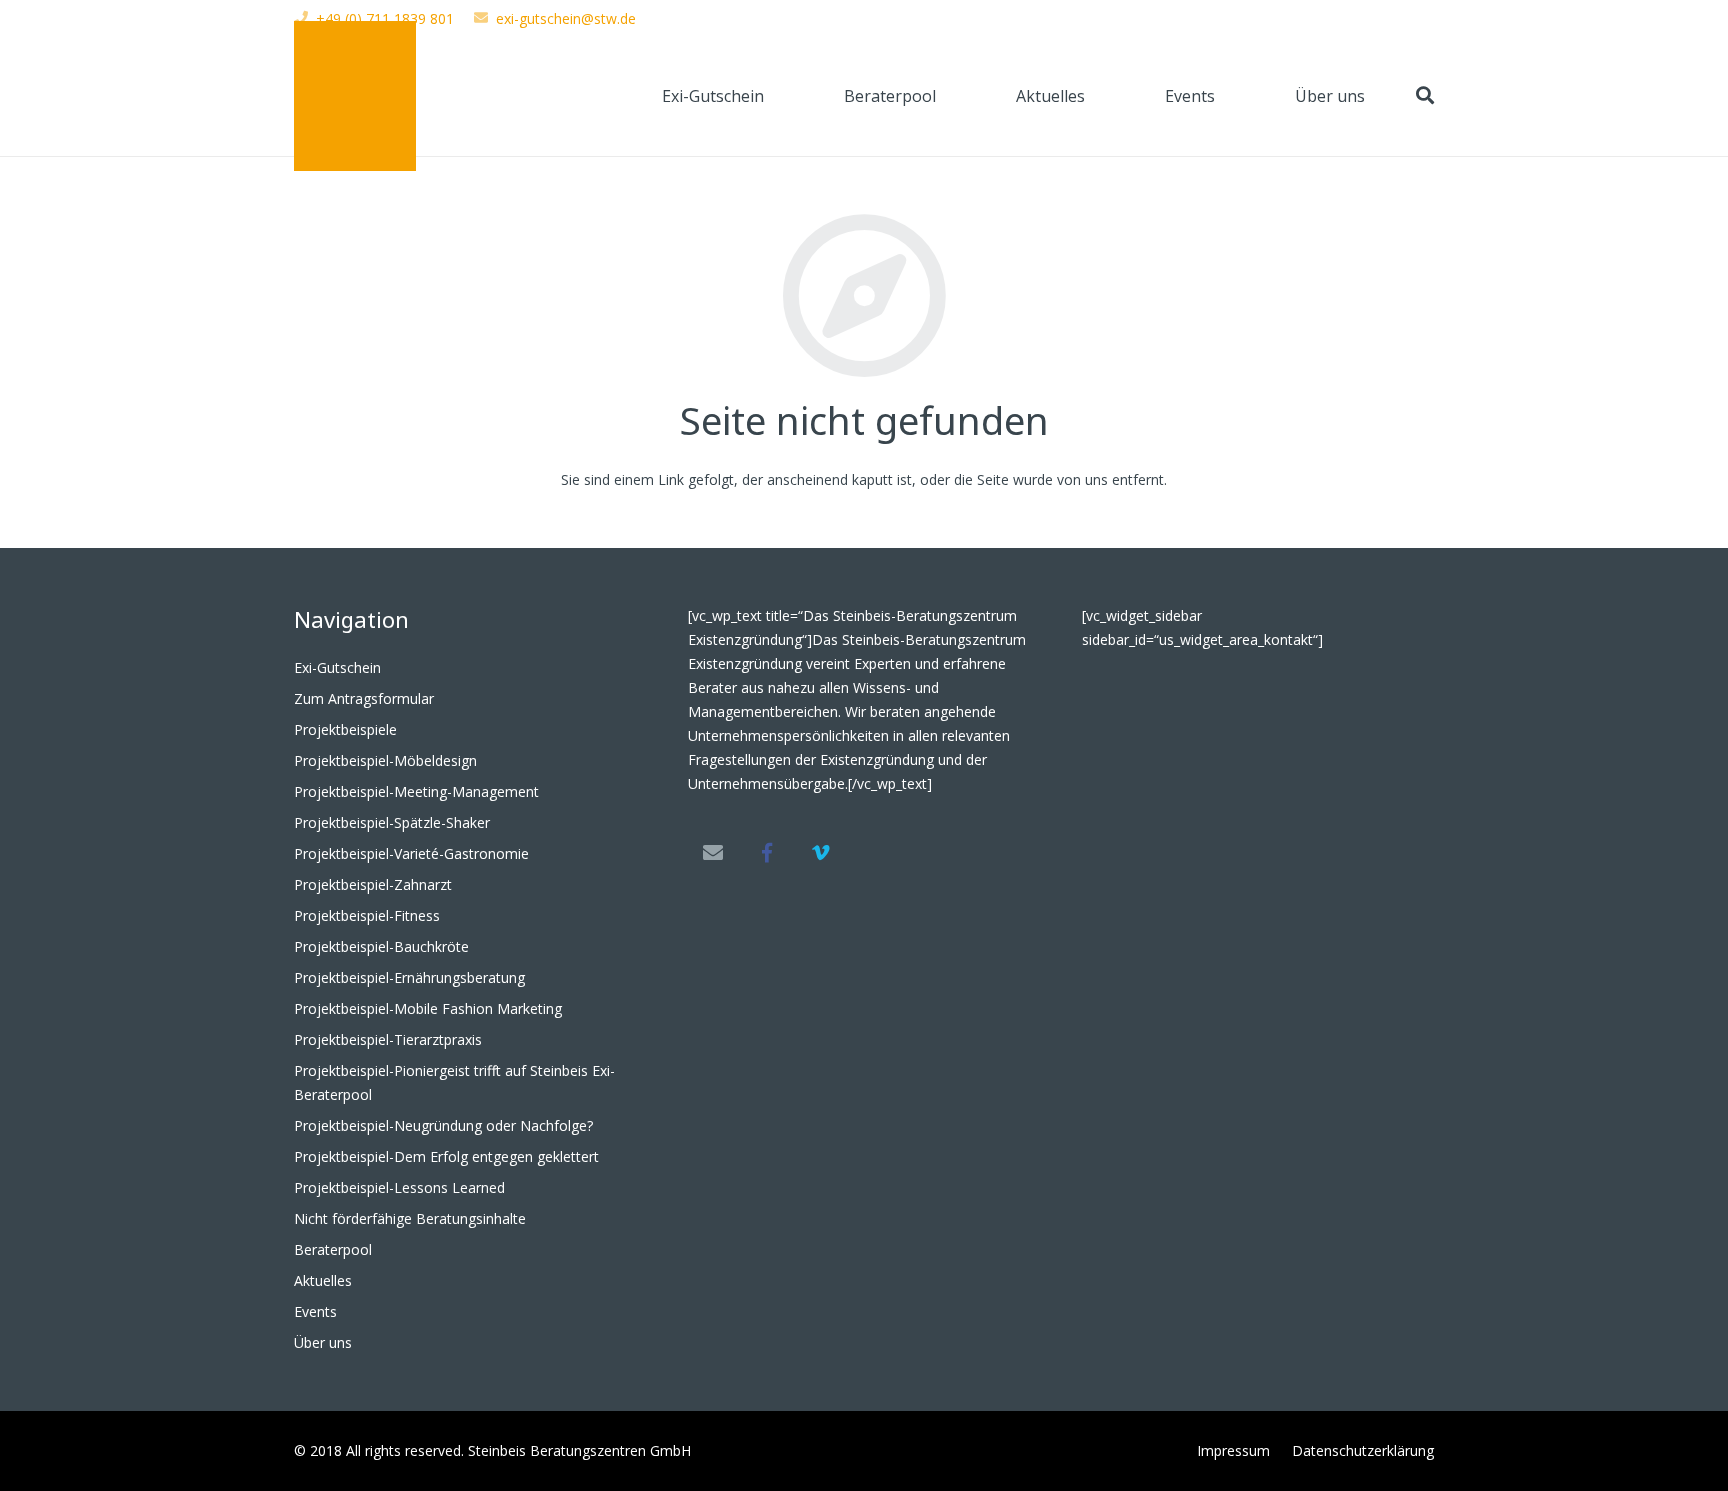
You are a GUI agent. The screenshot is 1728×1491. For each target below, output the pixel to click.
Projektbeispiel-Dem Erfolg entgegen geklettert (446, 1156)
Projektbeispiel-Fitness (367, 915)
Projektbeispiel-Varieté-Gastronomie (411, 853)
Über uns (323, 1342)
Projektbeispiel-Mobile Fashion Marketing (428, 1008)
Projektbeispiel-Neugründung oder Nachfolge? (443, 1125)
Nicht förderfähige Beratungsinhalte (410, 1218)
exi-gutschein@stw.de (566, 18)
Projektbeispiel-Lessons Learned (399, 1187)
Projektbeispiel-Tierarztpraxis (388, 1039)
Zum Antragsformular (364, 698)
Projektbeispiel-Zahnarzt (373, 884)
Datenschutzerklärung (1363, 1450)
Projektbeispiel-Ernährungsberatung (409, 977)
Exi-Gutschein (337, 667)
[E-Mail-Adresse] (713, 853)
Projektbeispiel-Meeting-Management (416, 791)
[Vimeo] (821, 853)
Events (315, 1311)
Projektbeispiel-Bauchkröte (381, 946)
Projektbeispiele (345, 729)
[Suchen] (1425, 95)
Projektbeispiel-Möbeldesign (385, 760)
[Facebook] (767, 853)
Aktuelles (323, 1280)
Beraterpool (333, 1249)
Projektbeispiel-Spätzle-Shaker (392, 822)
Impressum (1233, 1450)
